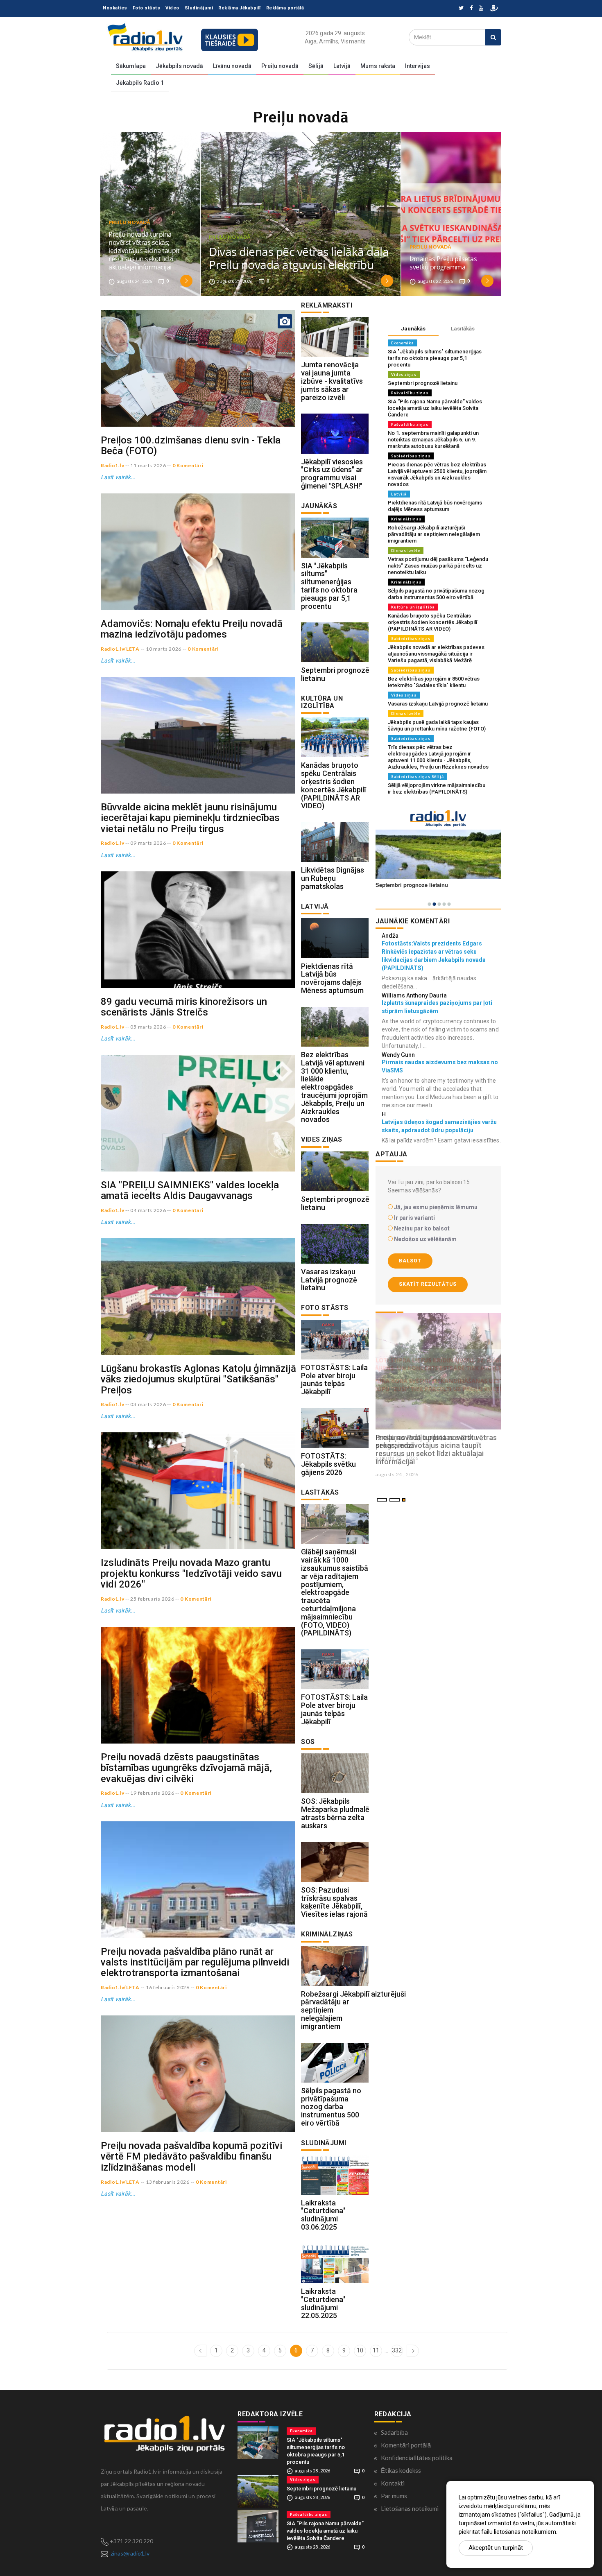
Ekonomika (403, 343)
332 (397, 2350)
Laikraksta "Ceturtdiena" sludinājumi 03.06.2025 (323, 2215)
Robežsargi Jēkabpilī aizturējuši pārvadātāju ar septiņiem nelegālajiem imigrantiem (434, 534)
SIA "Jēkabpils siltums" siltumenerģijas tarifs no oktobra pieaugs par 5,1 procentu (329, 586)
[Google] (481, 8)
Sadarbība (394, 2432)
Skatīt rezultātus (428, 1284)
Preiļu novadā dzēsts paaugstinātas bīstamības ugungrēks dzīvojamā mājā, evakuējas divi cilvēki (186, 1768)
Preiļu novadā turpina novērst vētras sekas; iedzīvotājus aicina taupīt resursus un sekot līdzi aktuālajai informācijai (144, 251)
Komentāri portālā (406, 2445)
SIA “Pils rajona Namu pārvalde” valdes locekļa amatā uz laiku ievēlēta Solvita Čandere (435, 408)
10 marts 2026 (164, 649)
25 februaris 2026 (152, 1599)
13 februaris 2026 (168, 2182)
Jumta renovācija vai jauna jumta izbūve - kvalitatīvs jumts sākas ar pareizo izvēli (332, 381)
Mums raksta (378, 66)
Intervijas (418, 66)
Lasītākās (463, 329)
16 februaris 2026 (168, 1987)
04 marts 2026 (148, 1210)
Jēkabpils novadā (179, 66)
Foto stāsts (147, 8)
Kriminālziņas (406, 519)
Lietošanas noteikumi (410, 2508)
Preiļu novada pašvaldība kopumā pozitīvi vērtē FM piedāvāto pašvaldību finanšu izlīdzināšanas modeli (191, 2156)
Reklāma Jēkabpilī (240, 8)
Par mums (394, 2496)
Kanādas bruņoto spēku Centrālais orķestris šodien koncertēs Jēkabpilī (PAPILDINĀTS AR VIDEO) (334, 785)
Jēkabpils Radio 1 (140, 83)
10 (360, 2350)
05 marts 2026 (148, 1027)
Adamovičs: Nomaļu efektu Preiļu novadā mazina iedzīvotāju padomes (192, 629)
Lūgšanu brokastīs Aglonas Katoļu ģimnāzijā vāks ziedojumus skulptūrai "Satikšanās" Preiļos (198, 1379)
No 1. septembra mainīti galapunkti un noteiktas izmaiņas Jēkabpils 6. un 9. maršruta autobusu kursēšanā (433, 440)
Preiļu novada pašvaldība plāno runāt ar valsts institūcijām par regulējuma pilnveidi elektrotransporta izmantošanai (195, 1962)
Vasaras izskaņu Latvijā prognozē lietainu (329, 1280)
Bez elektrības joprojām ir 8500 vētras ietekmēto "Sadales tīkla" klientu (434, 682)
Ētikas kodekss (401, 2470)
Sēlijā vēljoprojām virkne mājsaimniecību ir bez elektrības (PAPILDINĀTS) (437, 788)
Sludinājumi (199, 8)
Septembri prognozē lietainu (335, 674)
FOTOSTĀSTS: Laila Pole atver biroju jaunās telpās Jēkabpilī (334, 1380)
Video (172, 8)
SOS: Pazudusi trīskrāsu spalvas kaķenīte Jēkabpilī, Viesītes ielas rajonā (334, 1902)
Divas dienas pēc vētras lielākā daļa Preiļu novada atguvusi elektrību (299, 258)
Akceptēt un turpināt (496, 2548)
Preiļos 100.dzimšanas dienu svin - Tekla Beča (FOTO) (191, 446)
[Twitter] (461, 8)
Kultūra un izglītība (413, 607)
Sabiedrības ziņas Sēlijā (418, 777)
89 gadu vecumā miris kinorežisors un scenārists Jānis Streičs (184, 1007)
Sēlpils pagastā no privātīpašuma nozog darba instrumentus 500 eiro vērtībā (331, 2107)
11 (376, 2350)
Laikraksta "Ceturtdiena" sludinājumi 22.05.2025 (323, 2303)
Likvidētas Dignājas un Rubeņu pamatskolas (333, 878)
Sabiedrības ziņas (411, 456)
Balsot (410, 1261)
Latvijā (342, 66)
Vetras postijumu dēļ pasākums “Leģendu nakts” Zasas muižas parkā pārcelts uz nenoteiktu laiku (438, 566)
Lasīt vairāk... (118, 477)
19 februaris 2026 (152, 1793)
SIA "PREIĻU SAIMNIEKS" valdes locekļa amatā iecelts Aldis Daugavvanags (190, 1190)
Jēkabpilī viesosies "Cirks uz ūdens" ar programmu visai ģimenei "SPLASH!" (332, 474)
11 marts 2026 (148, 465)
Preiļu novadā (280, 66)
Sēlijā (316, 66)
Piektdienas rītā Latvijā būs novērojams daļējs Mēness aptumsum (332, 978)
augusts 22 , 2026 (397, 1458)
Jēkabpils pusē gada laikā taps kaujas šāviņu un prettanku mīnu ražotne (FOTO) (437, 725)
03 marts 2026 (148, 1404)
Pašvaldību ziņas (410, 393)
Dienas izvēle (406, 551)
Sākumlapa (131, 66)
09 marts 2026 (148, 843)
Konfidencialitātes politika (417, 2458)
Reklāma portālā (285, 8)
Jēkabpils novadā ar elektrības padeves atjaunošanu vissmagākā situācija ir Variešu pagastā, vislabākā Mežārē (436, 654)
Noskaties (115, 8)
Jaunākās (413, 329)
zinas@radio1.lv (130, 2553)
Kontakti (393, 2483)
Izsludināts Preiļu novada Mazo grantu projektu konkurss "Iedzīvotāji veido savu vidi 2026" (191, 1573)
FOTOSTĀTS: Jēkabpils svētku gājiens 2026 (328, 1464)
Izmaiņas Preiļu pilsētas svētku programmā (443, 263)
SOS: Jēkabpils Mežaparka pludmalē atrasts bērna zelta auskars (335, 1813)
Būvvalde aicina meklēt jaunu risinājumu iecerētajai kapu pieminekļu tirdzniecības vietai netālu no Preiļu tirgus (190, 818)
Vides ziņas (404, 374)
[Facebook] (471, 8)
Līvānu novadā (232, 66)
